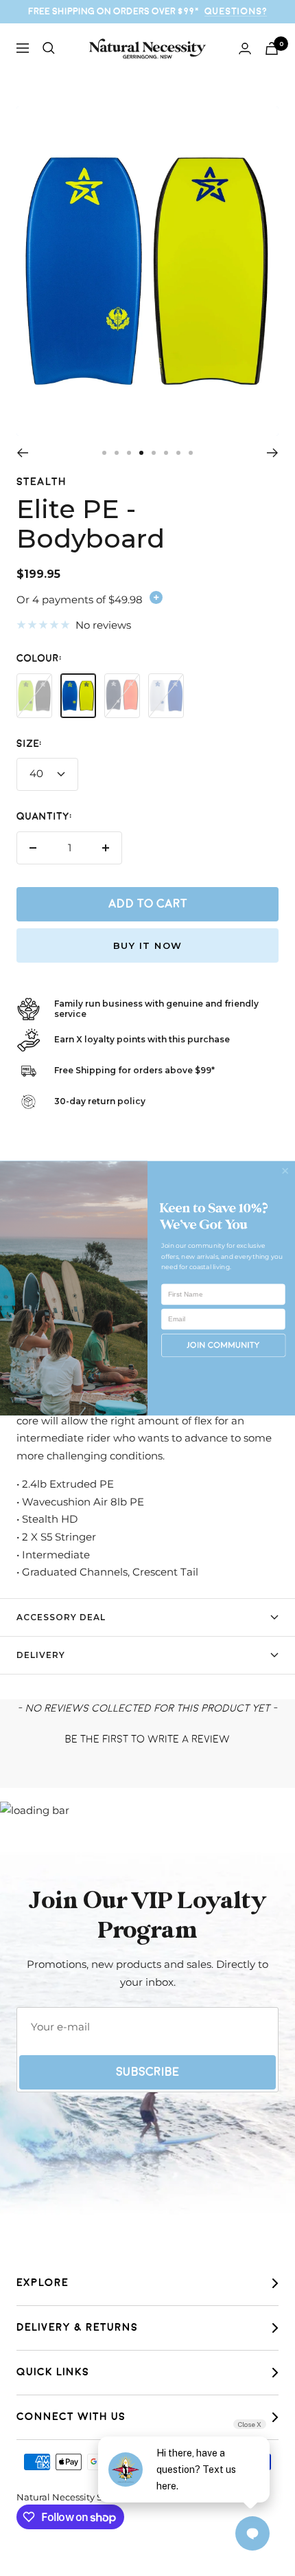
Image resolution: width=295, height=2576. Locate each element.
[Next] (273, 453)
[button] (147, 1738)
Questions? (236, 11)
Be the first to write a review (147, 1739)
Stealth (42, 482)
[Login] (245, 48)
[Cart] (272, 48)
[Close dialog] (285, 1171)
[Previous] (22, 453)
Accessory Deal (61, 1617)
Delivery (41, 1655)
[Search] (49, 48)
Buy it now (148, 945)
